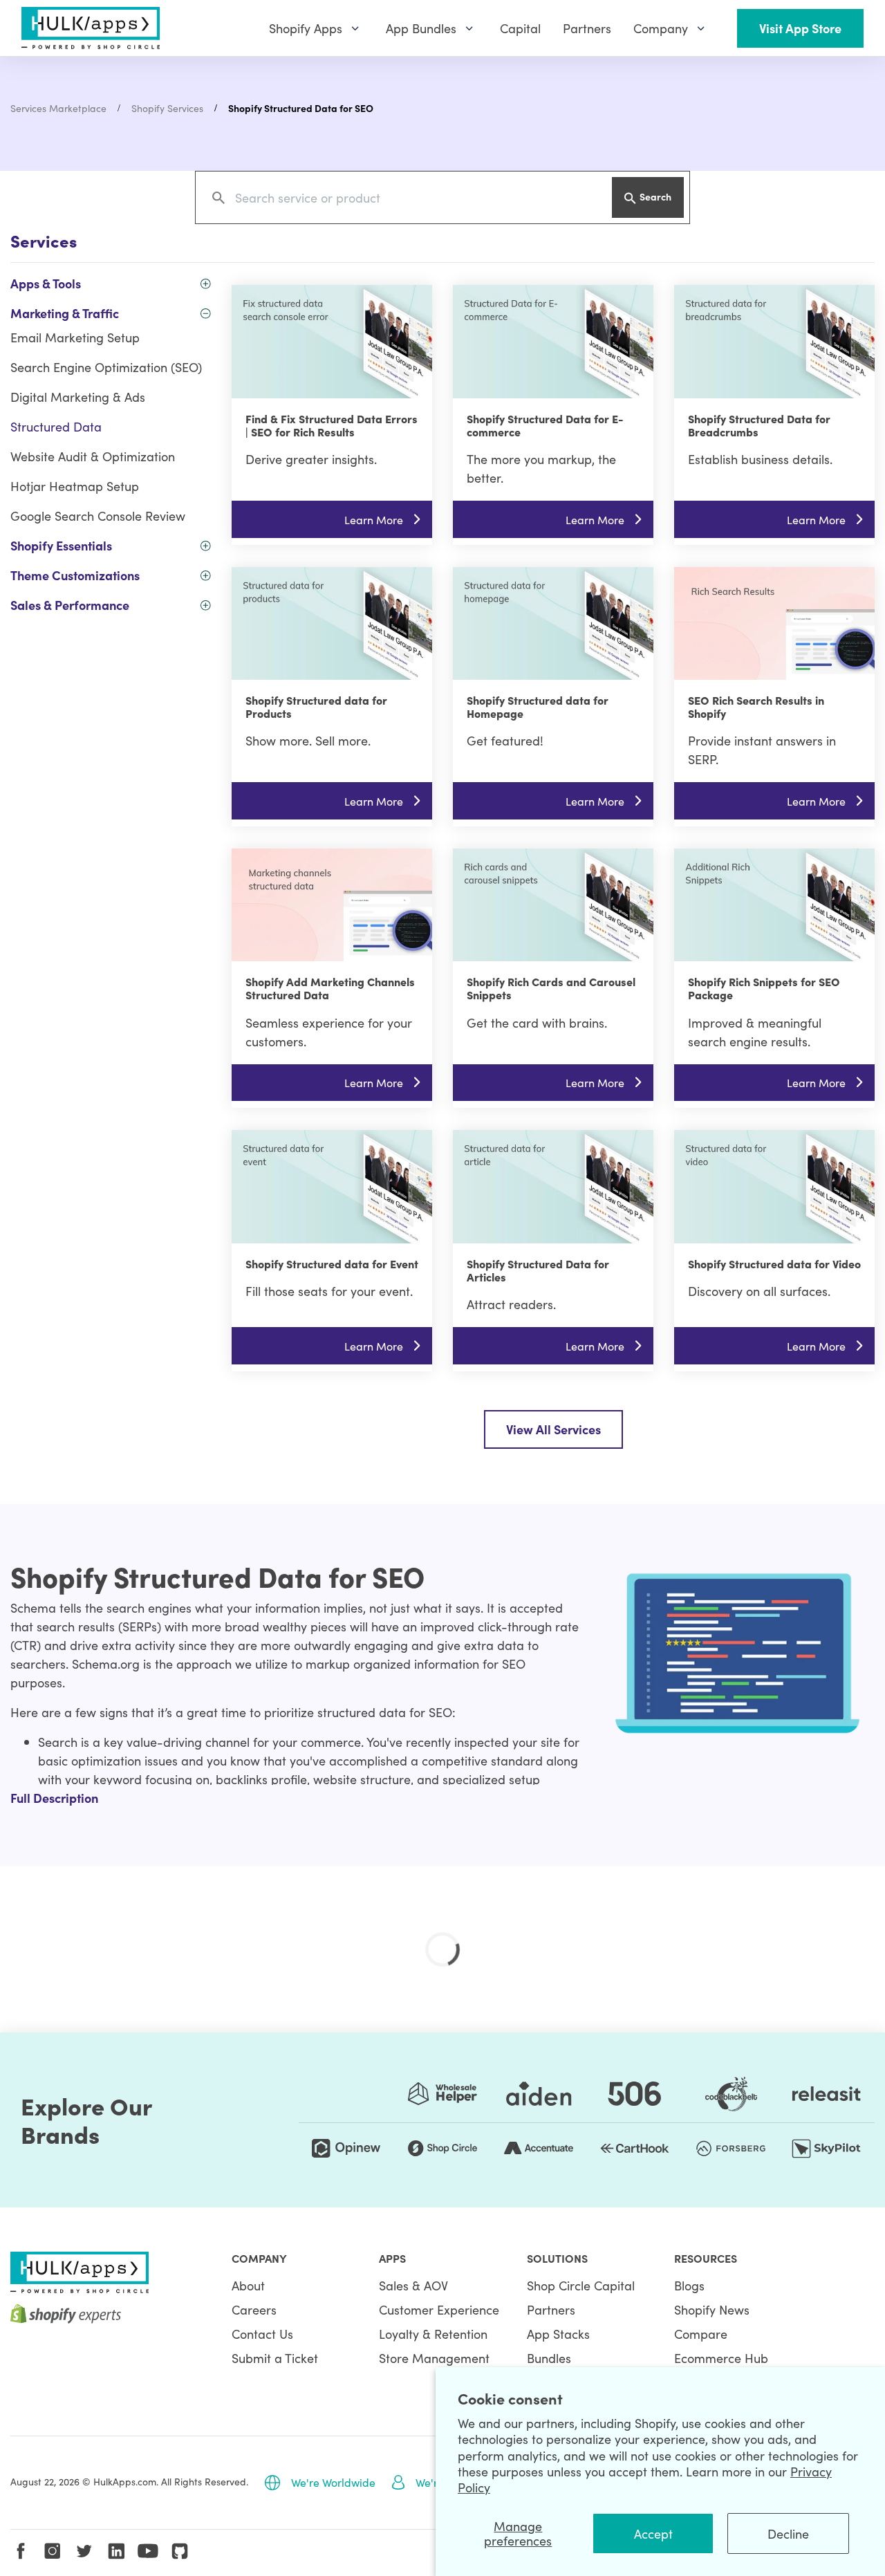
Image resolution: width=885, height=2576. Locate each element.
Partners (551, 2309)
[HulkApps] (91, 28)
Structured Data (56, 426)
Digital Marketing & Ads (78, 397)
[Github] (180, 2551)
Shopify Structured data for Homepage (538, 706)
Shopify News (712, 2309)
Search (655, 196)
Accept (653, 2533)
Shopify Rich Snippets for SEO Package (764, 988)
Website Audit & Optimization (93, 456)
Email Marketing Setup (75, 337)
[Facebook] (21, 2551)
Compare (701, 2334)
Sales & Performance (70, 605)
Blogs (689, 2285)
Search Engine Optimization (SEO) (106, 367)
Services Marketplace (58, 108)
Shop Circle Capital (581, 2285)
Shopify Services (167, 108)
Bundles (549, 2358)
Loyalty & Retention (433, 2334)
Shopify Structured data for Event (332, 1263)
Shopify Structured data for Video (774, 1263)
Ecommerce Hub (721, 2358)
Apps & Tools (46, 283)
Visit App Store (800, 28)
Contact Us (262, 2334)
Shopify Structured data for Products (316, 706)
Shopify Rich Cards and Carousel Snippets (551, 988)
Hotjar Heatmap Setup (75, 486)
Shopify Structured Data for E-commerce (545, 425)
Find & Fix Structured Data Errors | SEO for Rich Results (332, 425)
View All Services (553, 1429)
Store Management (434, 2358)
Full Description (54, 1798)
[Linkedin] (116, 2551)
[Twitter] (84, 2551)
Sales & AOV (413, 2285)
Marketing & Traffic (65, 313)
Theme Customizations (75, 575)
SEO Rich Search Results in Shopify (756, 706)
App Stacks (558, 2334)
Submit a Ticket (275, 2358)
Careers (254, 2309)
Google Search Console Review (98, 516)
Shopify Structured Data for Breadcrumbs (759, 425)
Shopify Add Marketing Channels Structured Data (330, 988)
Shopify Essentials (61, 545)
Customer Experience (439, 2309)
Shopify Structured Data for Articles (538, 1270)
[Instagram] (53, 2551)
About (248, 2285)
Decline (788, 2533)
